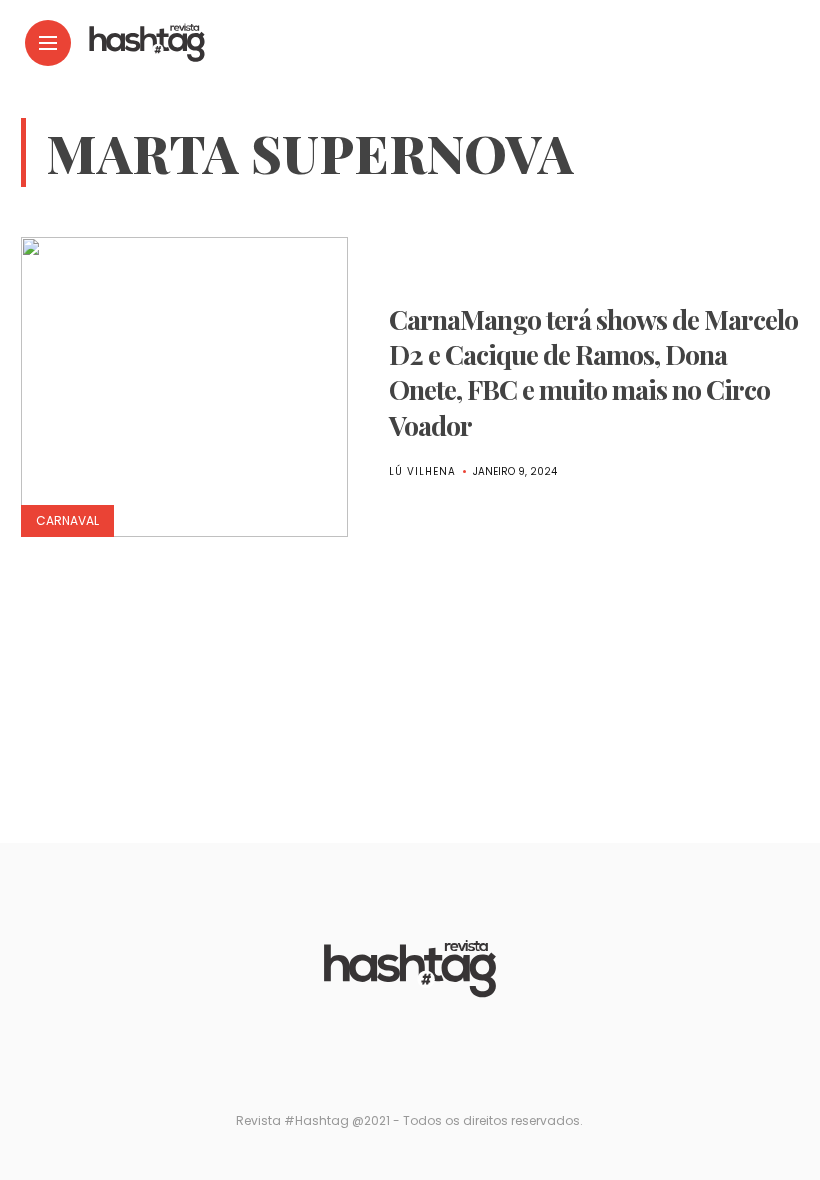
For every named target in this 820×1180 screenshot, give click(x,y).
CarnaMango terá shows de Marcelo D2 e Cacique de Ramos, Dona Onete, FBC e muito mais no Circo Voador (593, 371)
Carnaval (67, 520)
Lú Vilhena (422, 471)
